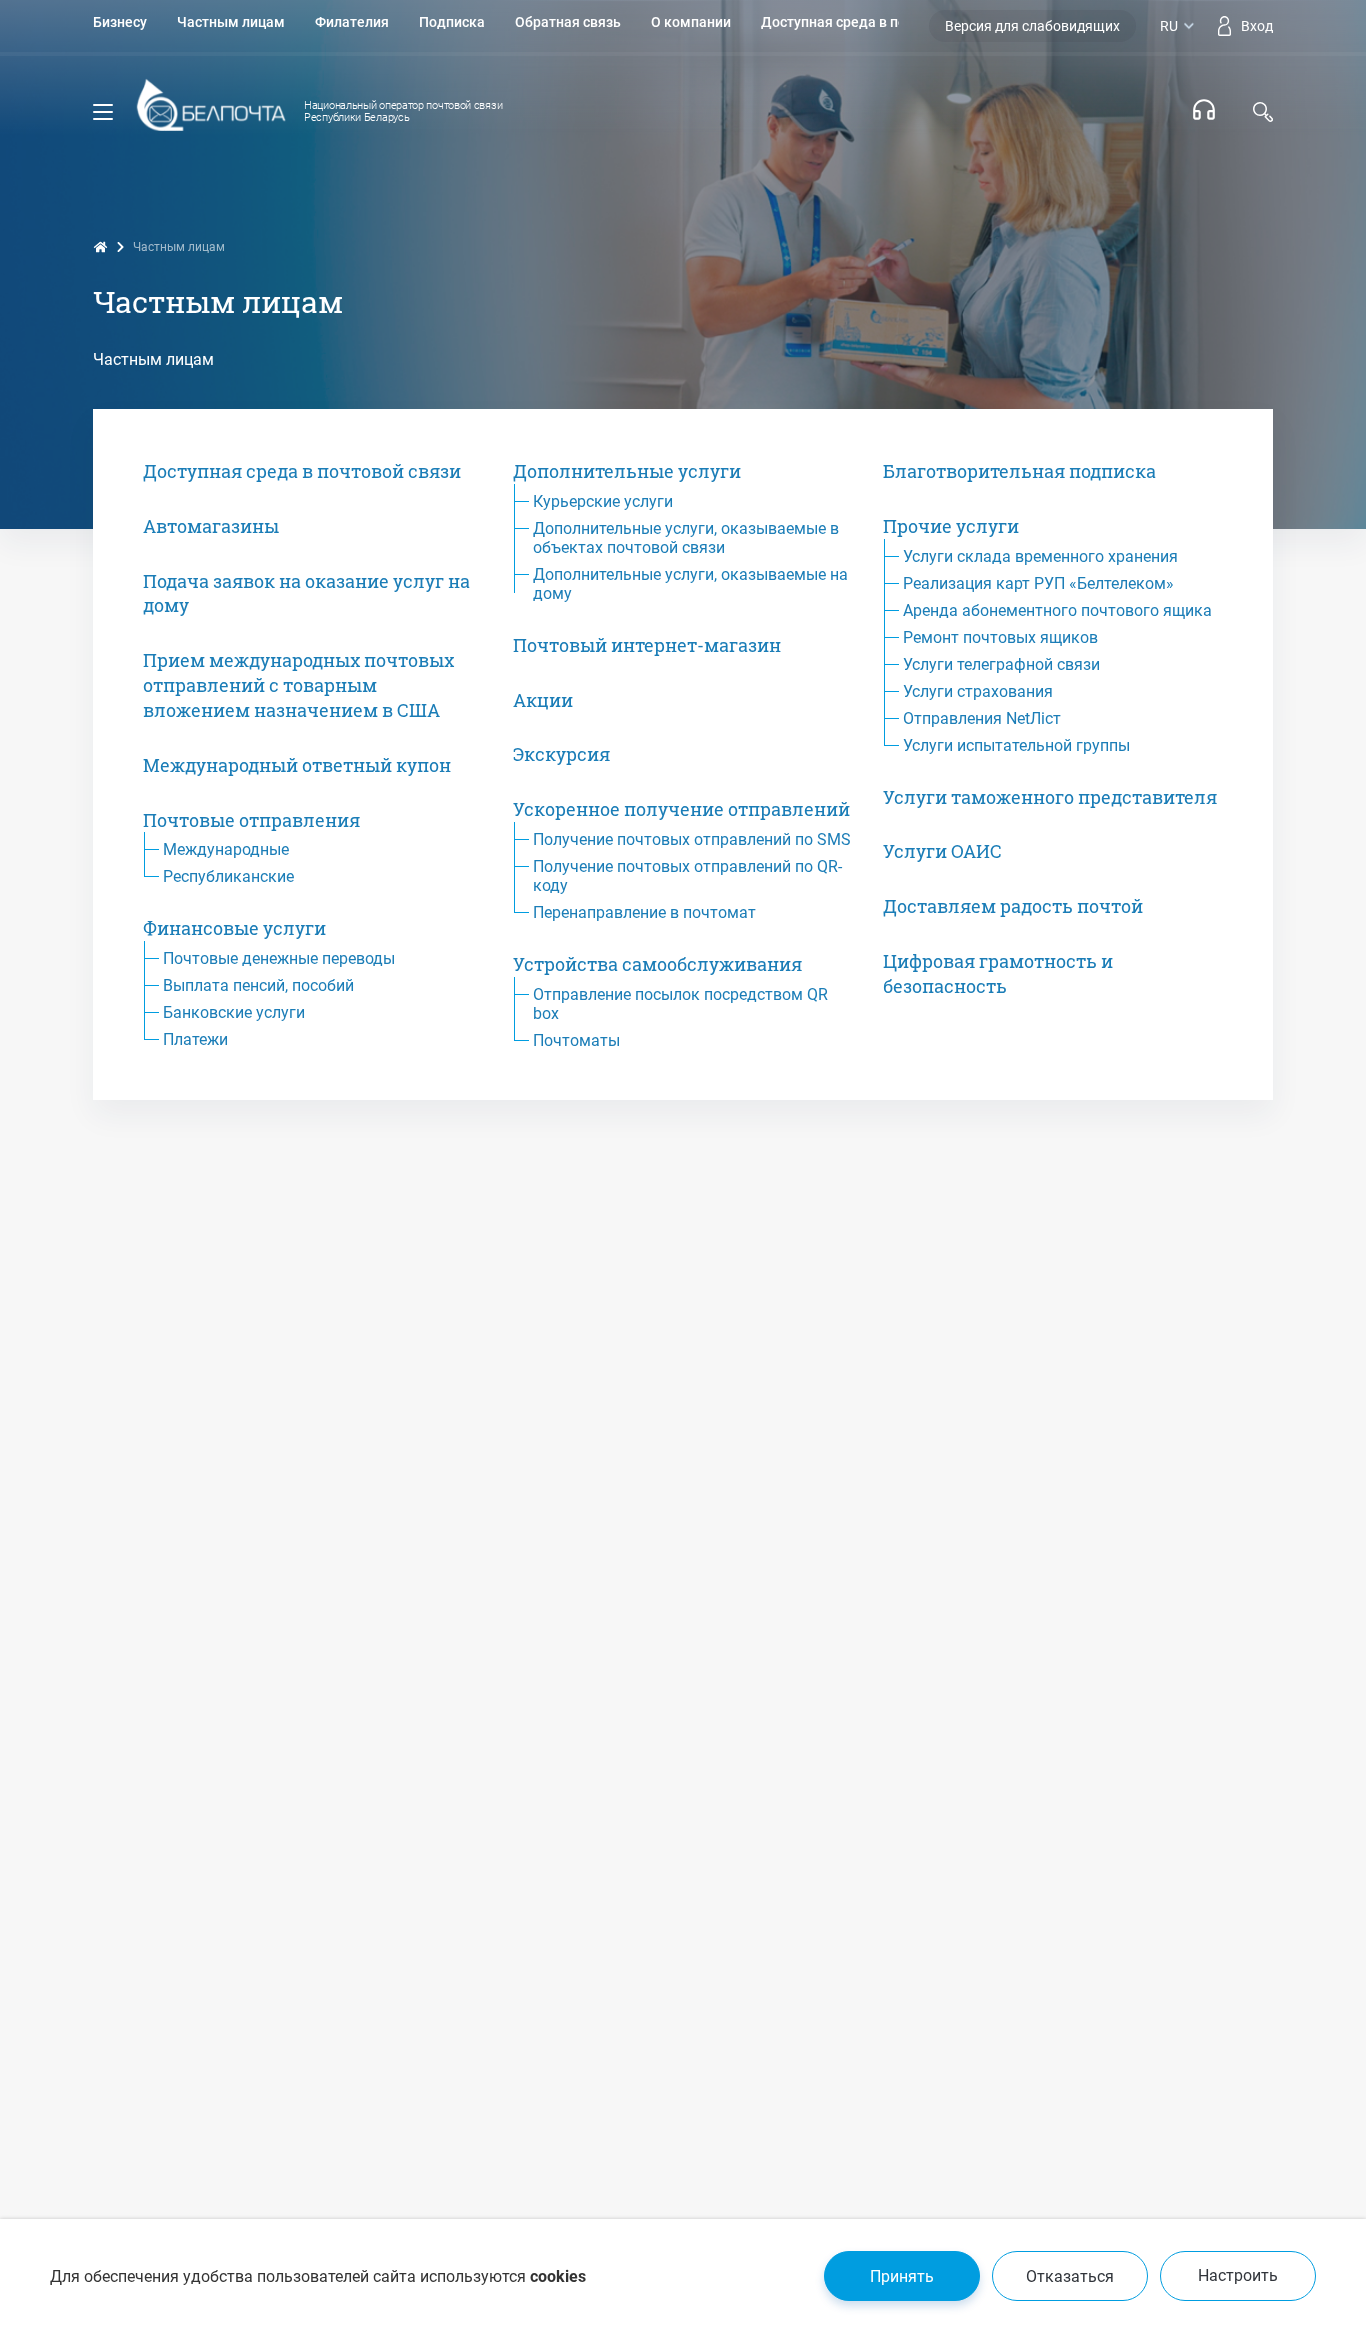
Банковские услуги (234, 1012)
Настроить (1238, 2275)
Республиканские (228, 876)
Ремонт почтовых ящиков (1000, 637)
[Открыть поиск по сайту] (1263, 112)
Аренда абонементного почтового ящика (1057, 610)
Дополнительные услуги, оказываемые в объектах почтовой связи (686, 538)
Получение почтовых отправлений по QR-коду (687, 876)
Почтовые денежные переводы (279, 958)
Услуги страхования (978, 691)
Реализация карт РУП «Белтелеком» (1038, 583)
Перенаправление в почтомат (644, 912)
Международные (226, 849)
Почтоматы (576, 1040)
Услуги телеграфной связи (1001, 664)
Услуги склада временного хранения (1040, 556)
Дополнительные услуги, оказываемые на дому (690, 584)
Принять (902, 2276)
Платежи (195, 1039)
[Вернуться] (211, 112)
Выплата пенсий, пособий (258, 985)
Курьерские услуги (603, 501)
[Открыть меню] (103, 112)
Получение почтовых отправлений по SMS (692, 839)
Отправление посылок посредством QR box (680, 1004)
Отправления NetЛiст (982, 718)
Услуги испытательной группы (1016, 745)
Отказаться (1070, 2276)
